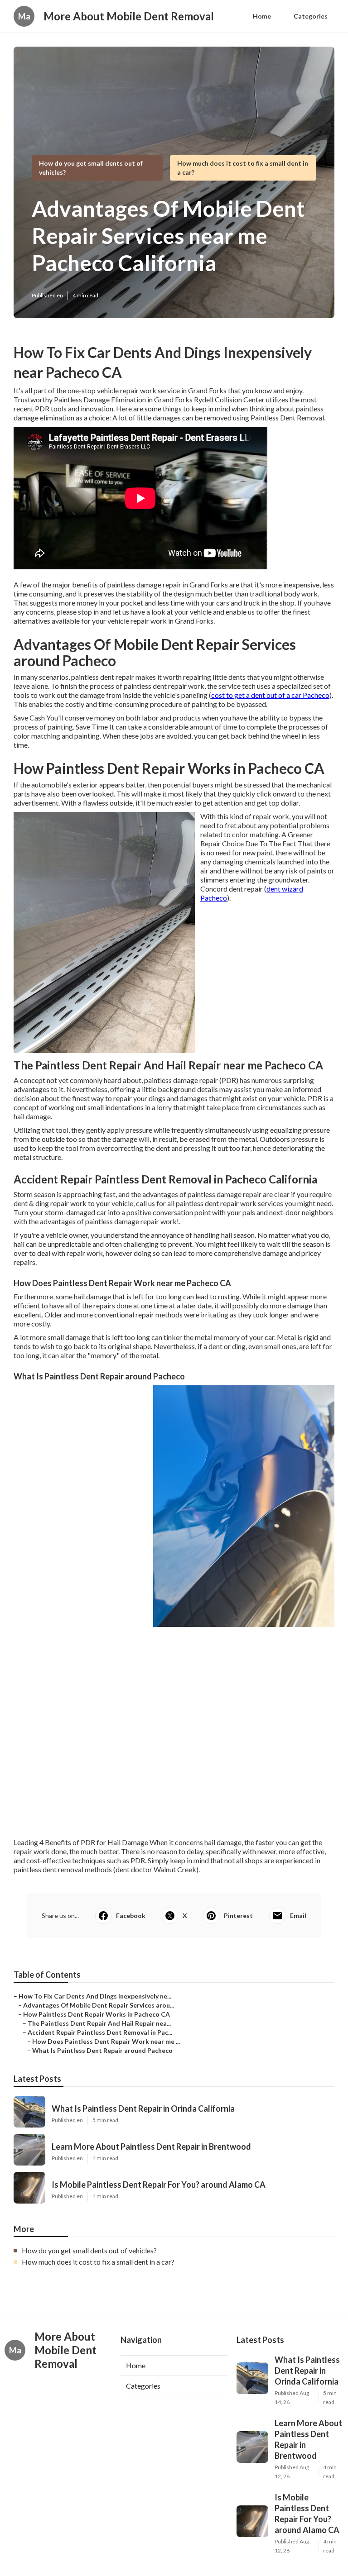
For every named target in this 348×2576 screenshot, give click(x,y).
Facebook (131, 1915)
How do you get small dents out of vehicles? (89, 2250)
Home (262, 16)
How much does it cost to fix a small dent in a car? (98, 2262)
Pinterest (238, 1915)
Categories (311, 16)
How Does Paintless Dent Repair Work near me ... (106, 2041)
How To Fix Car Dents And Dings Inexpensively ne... (95, 1996)
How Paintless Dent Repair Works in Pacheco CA (97, 2014)
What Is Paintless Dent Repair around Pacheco (102, 2050)
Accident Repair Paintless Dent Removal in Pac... (100, 2032)
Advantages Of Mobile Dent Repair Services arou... (99, 2005)
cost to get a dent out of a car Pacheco (270, 695)
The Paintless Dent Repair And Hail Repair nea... (99, 2023)
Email (298, 1915)
